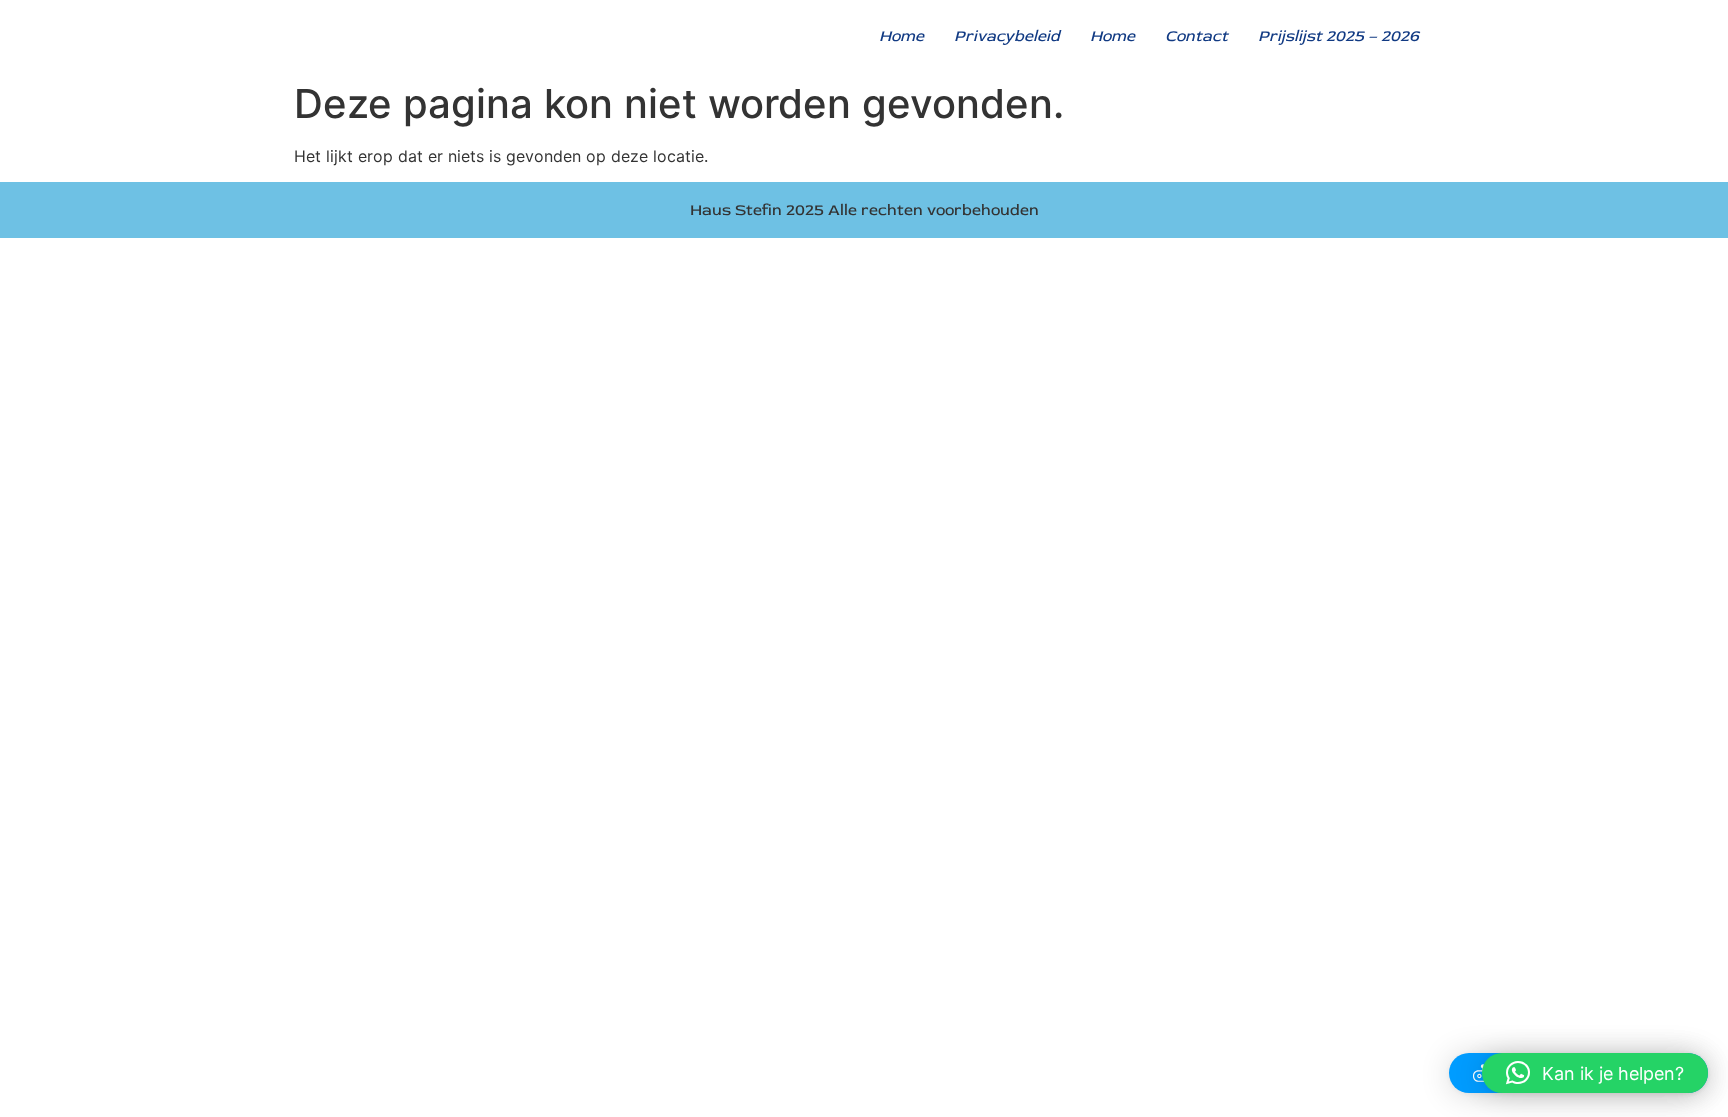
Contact (1196, 36)
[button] (1595, 1073)
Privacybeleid (1007, 36)
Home (901, 36)
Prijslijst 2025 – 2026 (1338, 36)
